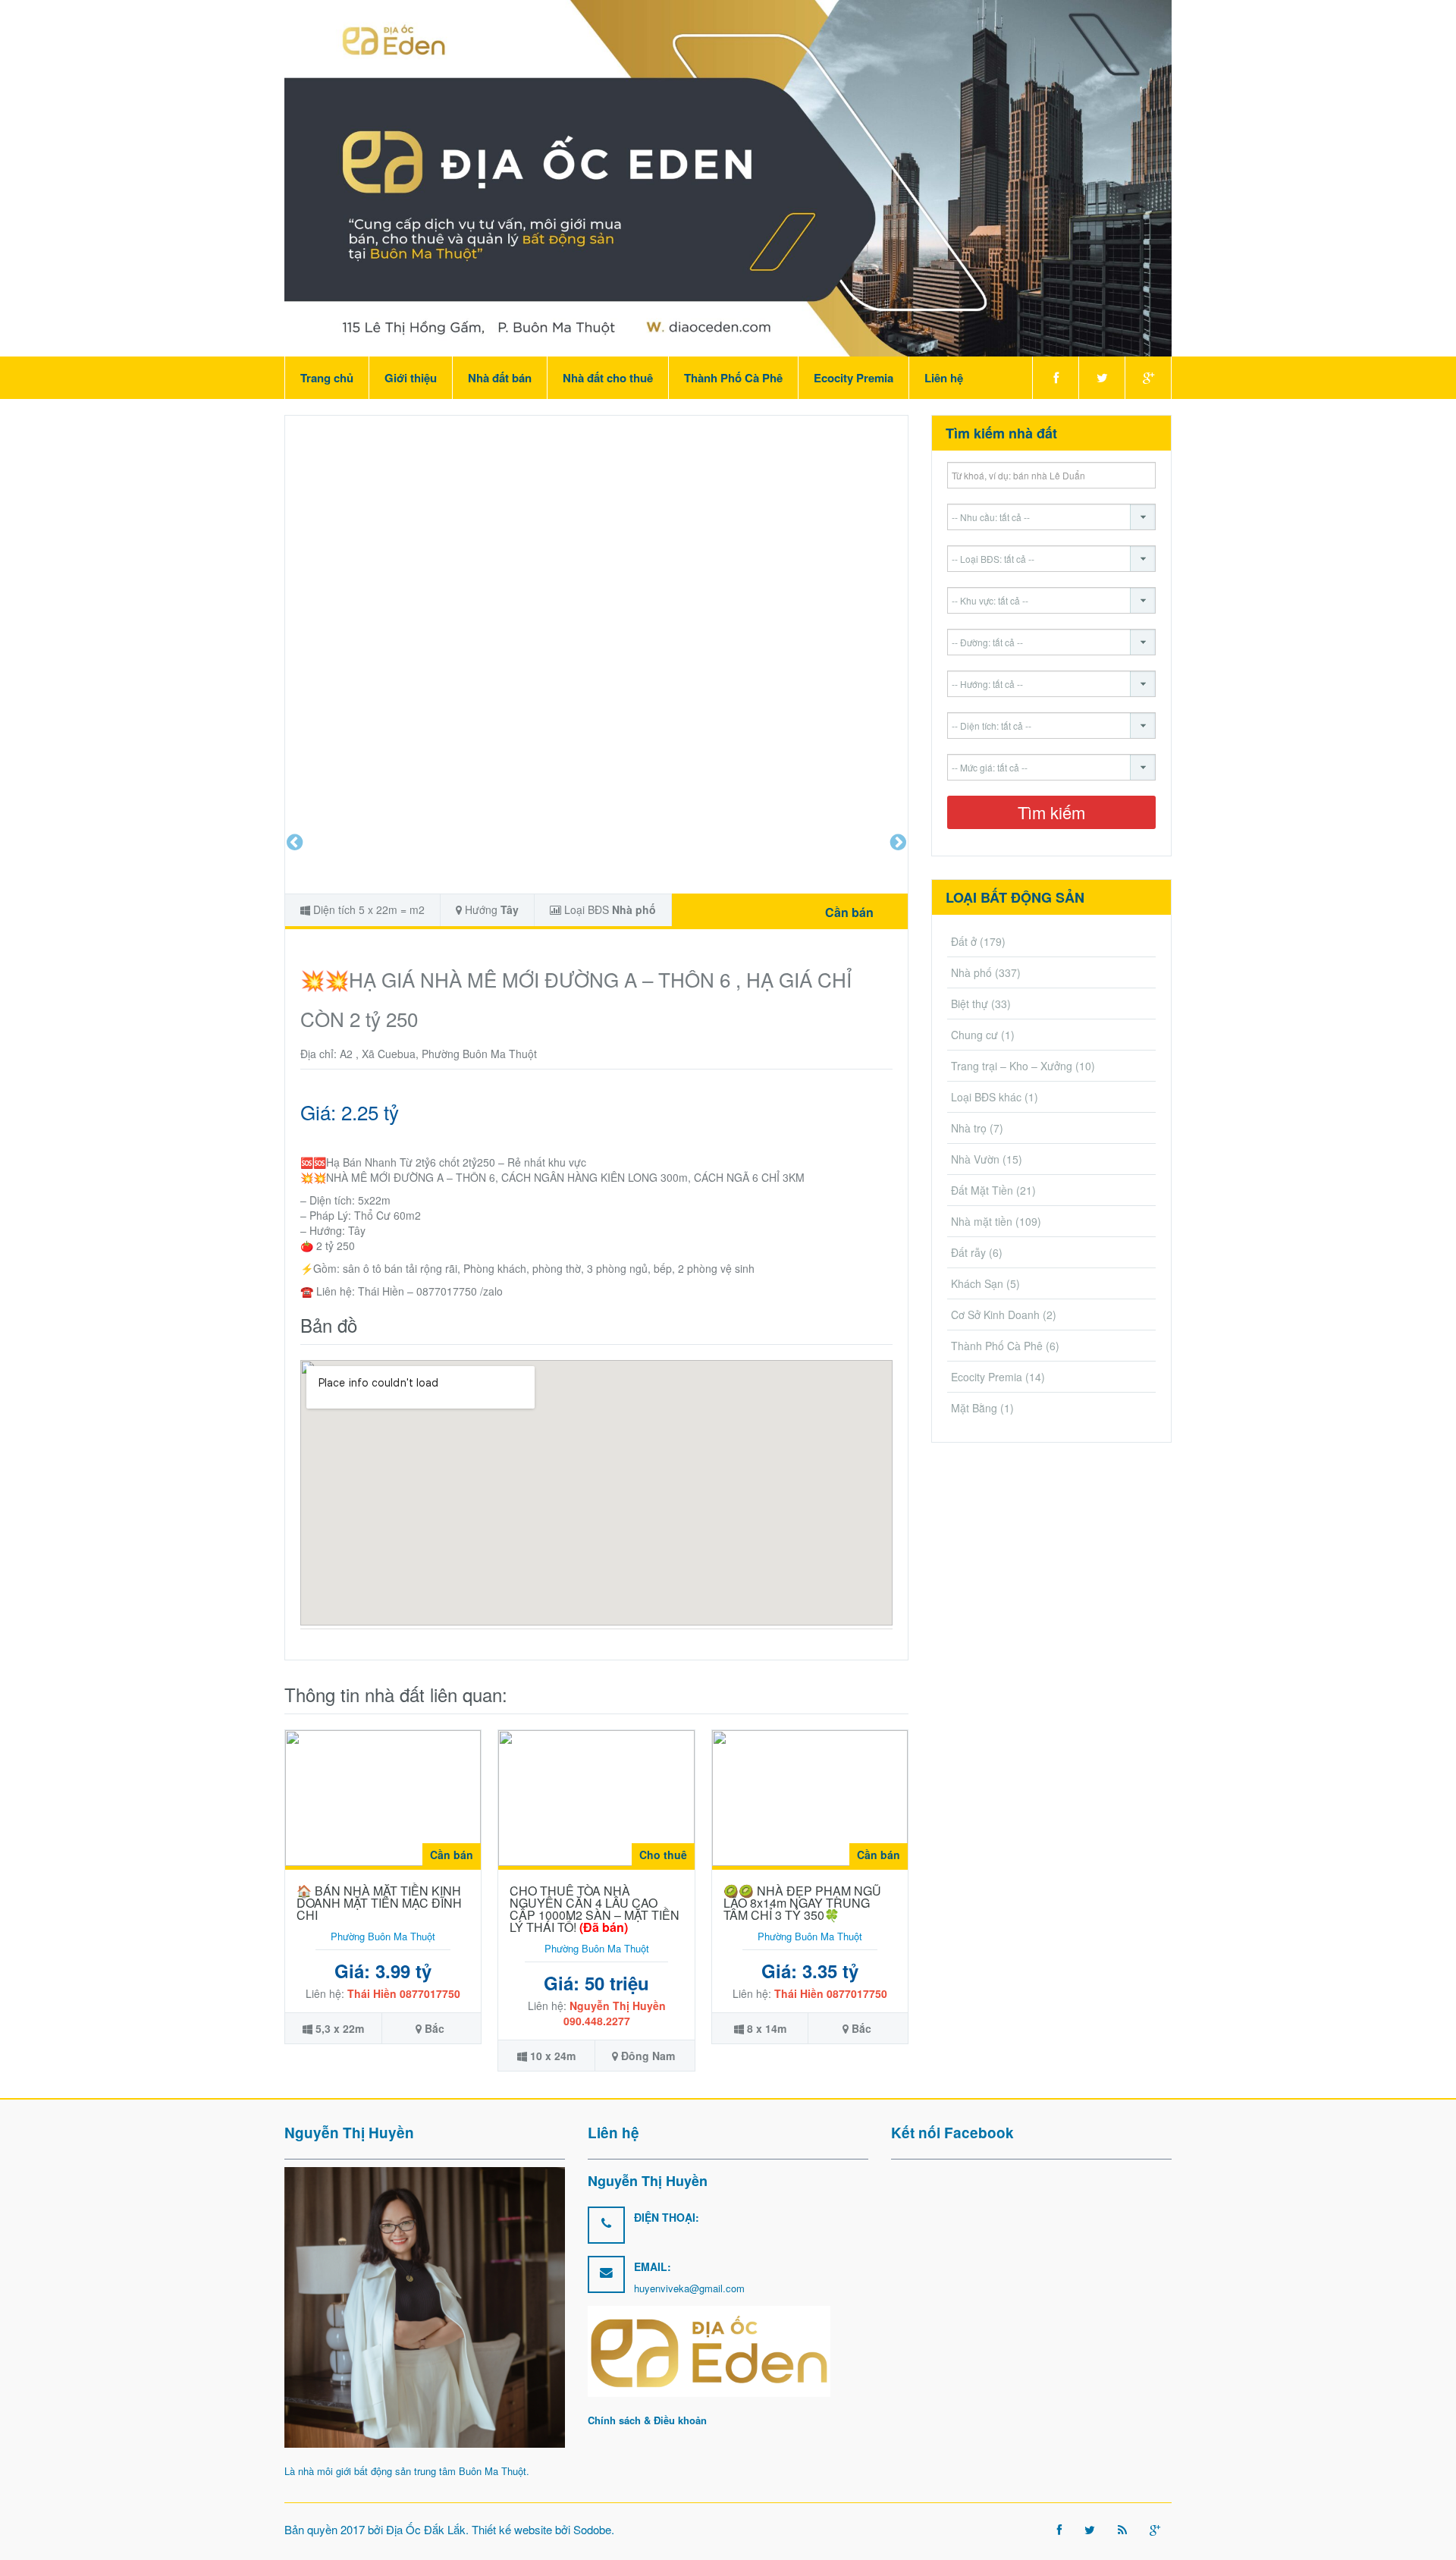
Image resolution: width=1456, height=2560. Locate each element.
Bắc (435, 2028)
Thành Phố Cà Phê (733, 378)
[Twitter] (1101, 378)
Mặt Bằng (974, 1408)
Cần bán (849, 912)
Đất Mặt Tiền (982, 1190)
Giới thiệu (411, 378)
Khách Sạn (977, 1283)
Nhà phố (634, 909)
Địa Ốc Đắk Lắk (426, 2529)
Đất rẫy (968, 1252)
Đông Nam (648, 2056)
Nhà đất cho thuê (608, 378)
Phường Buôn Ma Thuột (383, 1936)
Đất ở (964, 941)
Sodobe (592, 2529)
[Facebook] (1055, 378)
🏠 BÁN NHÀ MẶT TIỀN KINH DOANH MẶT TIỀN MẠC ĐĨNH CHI (379, 1903)
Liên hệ (944, 378)
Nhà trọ (969, 1128)
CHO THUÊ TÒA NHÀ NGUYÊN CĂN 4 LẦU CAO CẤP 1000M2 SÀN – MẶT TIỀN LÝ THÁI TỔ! (595, 1909)
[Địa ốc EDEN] (728, 177)
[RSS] (1122, 2529)
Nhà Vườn (975, 1159)
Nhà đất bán (500, 378)
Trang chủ (327, 378)
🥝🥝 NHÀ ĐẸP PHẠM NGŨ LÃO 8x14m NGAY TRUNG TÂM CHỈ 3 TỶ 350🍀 (802, 1903)
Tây (510, 909)
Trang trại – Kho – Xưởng (1012, 1066)
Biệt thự (970, 1004)
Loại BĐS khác (986, 1097)
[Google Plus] (1148, 378)
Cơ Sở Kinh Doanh (995, 1315)
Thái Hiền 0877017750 (404, 1993)
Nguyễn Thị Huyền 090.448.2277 (615, 2013)
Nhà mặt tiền (982, 1221)
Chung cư (974, 1035)
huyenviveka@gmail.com (689, 2288)
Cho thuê (663, 1855)
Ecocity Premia (854, 378)
